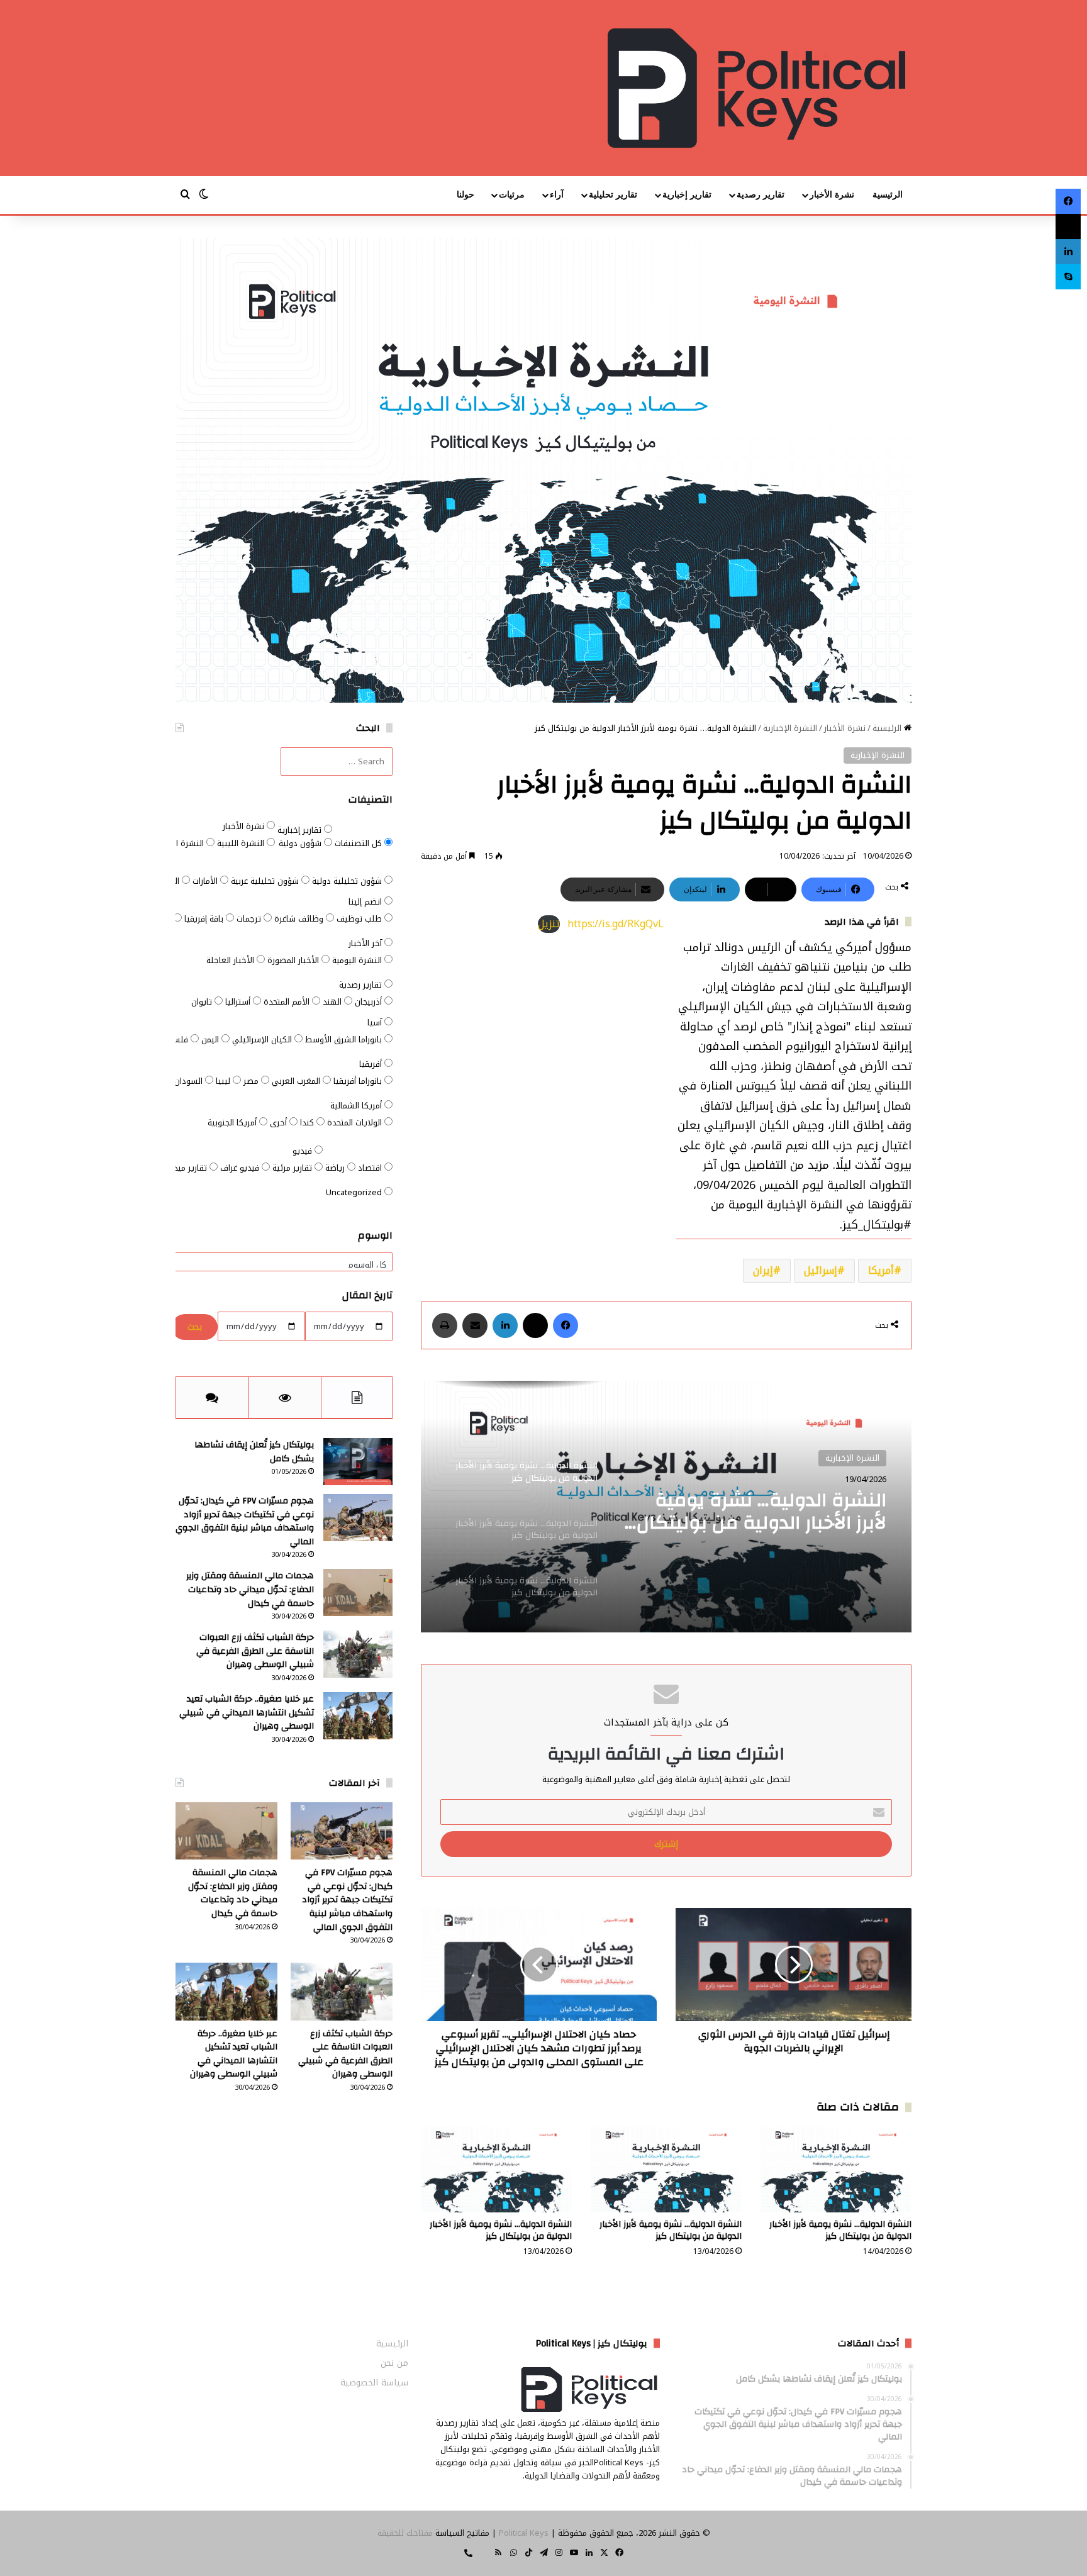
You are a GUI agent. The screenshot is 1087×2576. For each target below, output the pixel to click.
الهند (333, 1002)
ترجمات (250, 919)
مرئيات (512, 195)
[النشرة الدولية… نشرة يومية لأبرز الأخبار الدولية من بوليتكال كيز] (836, 2169)
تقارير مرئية (293, 1168)
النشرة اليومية (358, 960)
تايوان (203, 1002)
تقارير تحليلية (613, 195)
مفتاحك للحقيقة (405, 2533)
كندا (308, 1123)
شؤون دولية (301, 843)
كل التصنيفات (360, 843)
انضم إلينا (366, 902)
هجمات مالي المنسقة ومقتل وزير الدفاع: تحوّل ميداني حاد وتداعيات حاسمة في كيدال (250, 1589)
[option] (666, 1507)
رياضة (336, 1168)
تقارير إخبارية (687, 195)
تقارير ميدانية (186, 1168)
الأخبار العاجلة (231, 960)
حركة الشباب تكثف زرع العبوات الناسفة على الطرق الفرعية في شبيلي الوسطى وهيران (255, 1651)
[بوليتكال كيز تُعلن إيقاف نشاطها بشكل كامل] (358, 1462)
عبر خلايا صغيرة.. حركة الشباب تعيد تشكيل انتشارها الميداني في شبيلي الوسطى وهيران (247, 1713)
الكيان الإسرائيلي (263, 1040)
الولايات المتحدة (356, 1123)
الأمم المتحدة (288, 1002)
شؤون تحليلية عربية (266, 881)
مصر (252, 1081)
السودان (190, 1081)
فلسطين (174, 1040)
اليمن (211, 1040)
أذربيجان (370, 1002)
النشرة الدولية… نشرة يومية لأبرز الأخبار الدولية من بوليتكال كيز (761, 1512)
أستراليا (239, 1002)
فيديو (304, 1151)
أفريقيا (372, 1064)
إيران (763, 1270)
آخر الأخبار (366, 943)
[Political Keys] (756, 88)
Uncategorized (355, 1192)
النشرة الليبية (242, 843)
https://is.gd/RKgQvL (616, 924)
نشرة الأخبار (832, 195)
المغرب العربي (297, 1081)
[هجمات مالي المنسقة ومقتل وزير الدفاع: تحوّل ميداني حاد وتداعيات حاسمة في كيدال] (358, 1592)
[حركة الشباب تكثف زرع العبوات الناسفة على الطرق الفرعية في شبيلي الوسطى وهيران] (358, 1654)
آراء (557, 195)
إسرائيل (821, 1270)
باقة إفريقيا (205, 919)
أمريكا (881, 1270)
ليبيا (224, 1081)
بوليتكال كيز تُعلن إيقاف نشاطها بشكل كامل (254, 1452)
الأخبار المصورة (294, 960)
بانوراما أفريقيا (359, 1081)
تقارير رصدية (761, 195)
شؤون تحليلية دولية (348, 881)
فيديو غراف (241, 1168)
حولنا (465, 195)
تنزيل (549, 924)
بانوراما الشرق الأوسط (345, 1040)
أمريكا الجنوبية (233, 1123)
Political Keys (524, 2533)
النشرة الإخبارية (790, 728)
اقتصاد (371, 1168)
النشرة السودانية (176, 843)
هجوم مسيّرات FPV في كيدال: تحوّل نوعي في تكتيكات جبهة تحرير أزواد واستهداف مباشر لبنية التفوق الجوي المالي (245, 1521)
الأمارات (206, 881)
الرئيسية (888, 195)
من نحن (394, 2363)
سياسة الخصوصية (374, 2383)
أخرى (280, 1123)
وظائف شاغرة (300, 919)
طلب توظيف (360, 919)
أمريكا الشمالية (357, 1106)
